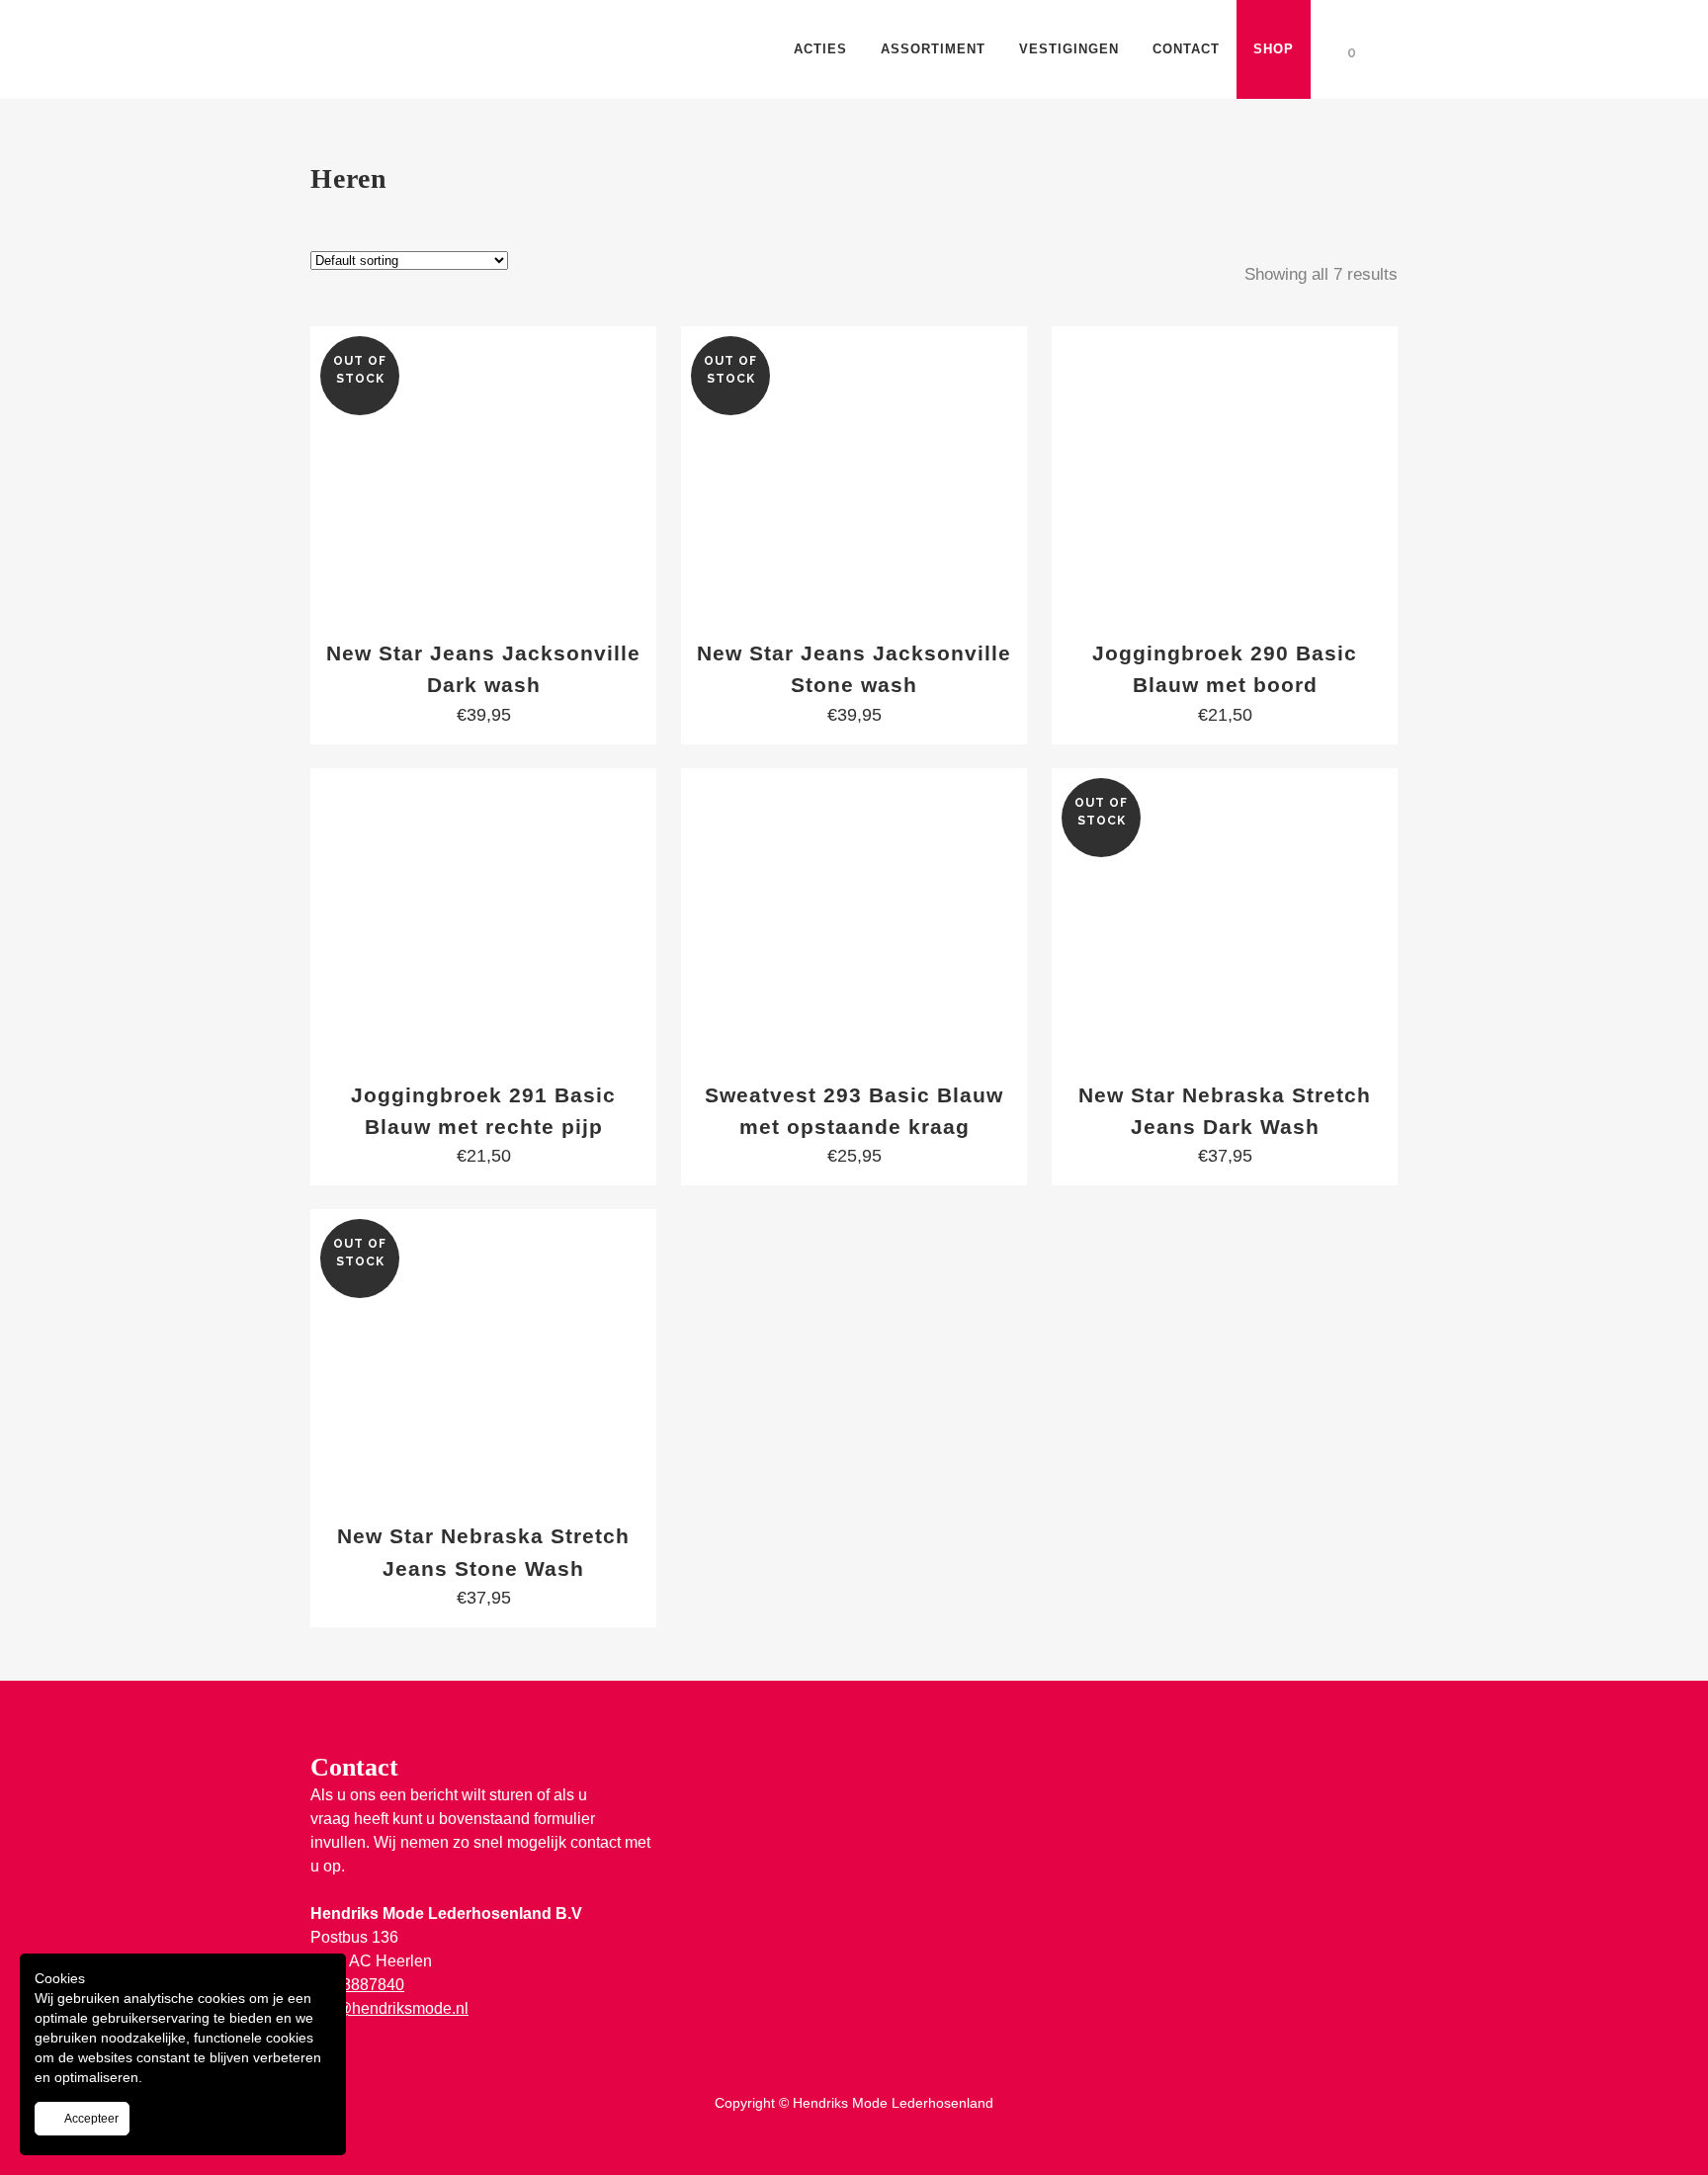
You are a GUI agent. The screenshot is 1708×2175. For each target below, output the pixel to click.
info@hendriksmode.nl (389, 2008)
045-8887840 (357, 1985)
